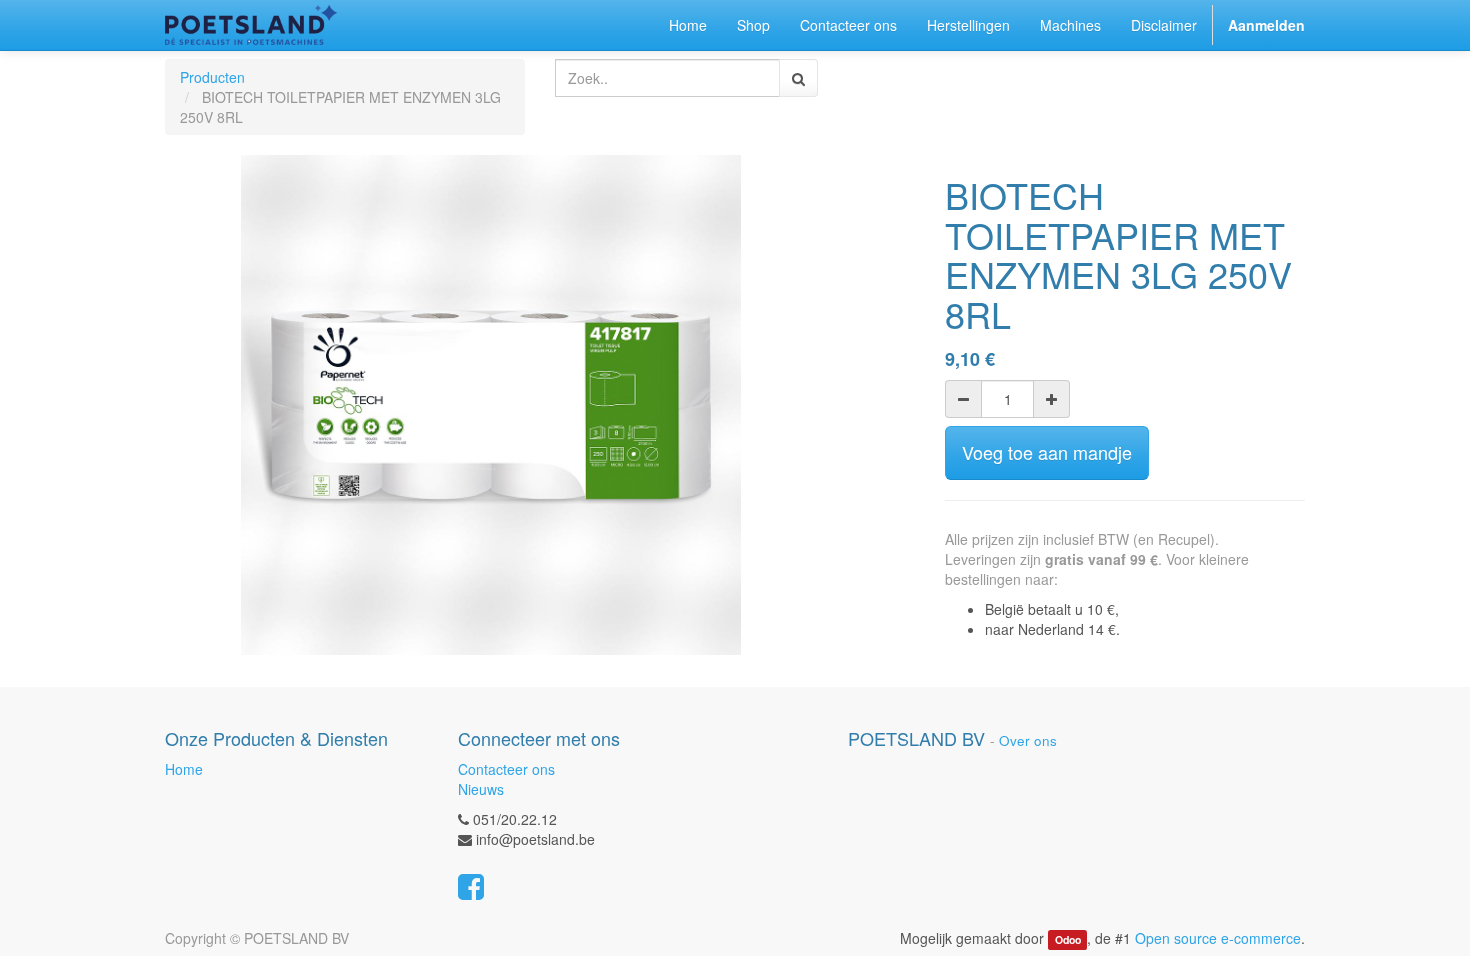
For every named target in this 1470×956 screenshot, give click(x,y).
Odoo (1068, 939)
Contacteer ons (506, 769)
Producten (212, 77)
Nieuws (481, 789)
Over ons (1028, 740)
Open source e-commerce (1218, 938)
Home (184, 769)
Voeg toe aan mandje (1047, 452)
